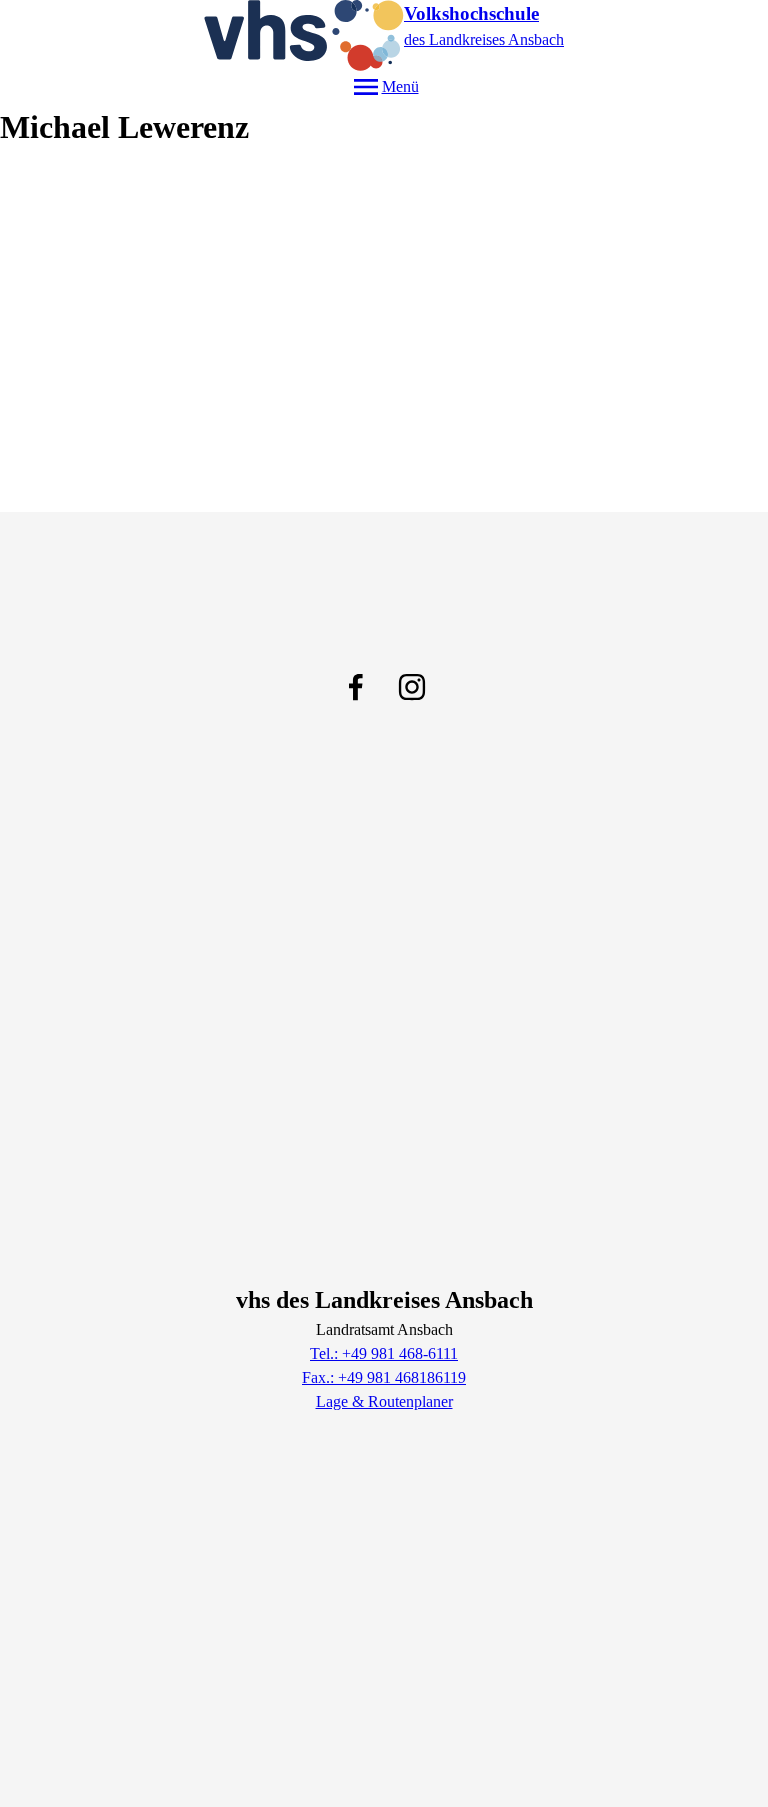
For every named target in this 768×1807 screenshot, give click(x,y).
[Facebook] (356, 687)
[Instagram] (412, 687)
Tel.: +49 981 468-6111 (384, 1353)
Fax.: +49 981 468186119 (384, 1377)
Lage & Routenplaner (384, 1401)
